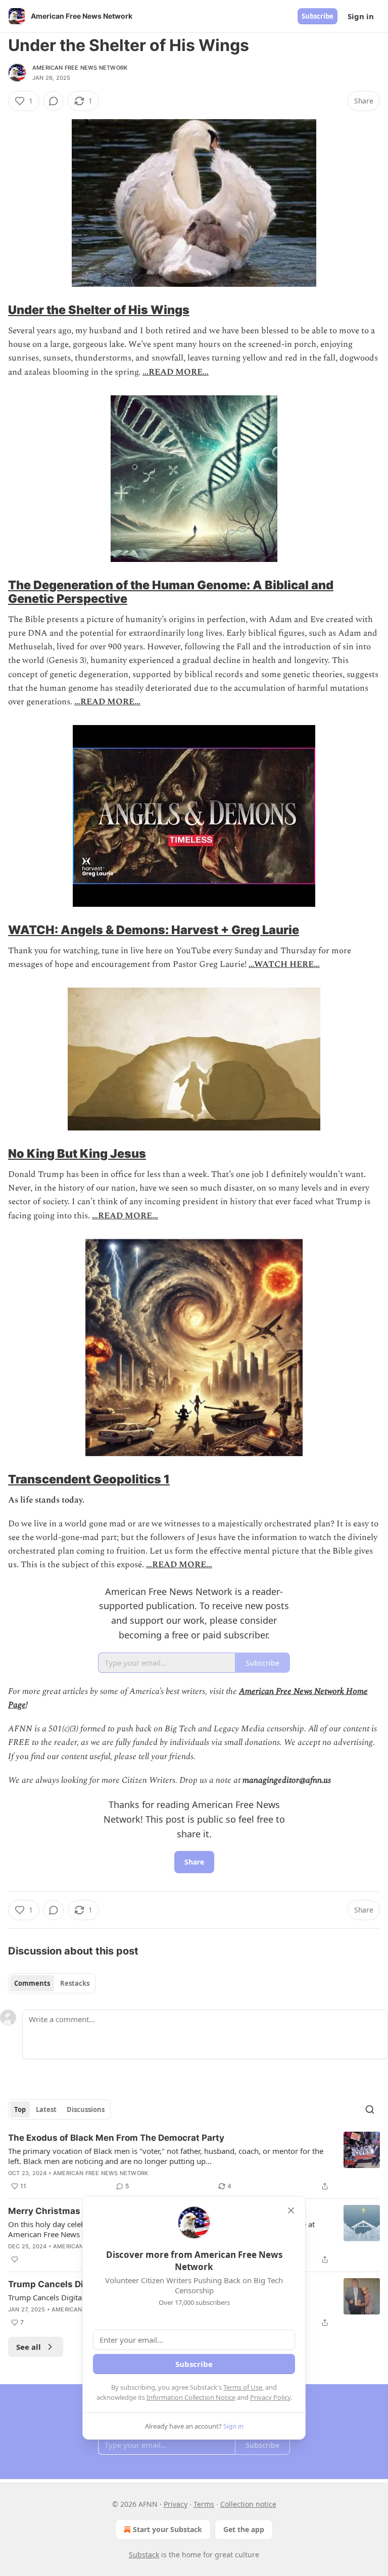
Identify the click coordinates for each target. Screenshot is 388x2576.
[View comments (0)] (54, 101)
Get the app (244, 2529)
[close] (291, 2210)
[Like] (15, 2259)
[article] (194, 2162)
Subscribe (318, 16)
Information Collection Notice (191, 2397)
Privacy (176, 2504)
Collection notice (248, 2504)
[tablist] (52, 1983)
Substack (144, 2555)
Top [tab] (20, 2109)
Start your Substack (167, 2529)
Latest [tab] (46, 2109)
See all (29, 2347)
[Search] (370, 2109)
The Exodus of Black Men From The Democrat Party (116, 2138)
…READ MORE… (176, 372)
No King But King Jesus (77, 1153)
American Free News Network (80, 68)
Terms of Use (243, 2387)
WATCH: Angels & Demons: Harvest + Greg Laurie (154, 930)
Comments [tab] (32, 1983)
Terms (204, 2504)
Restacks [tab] (75, 1983)
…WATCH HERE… (284, 964)
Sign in (361, 16)
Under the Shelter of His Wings (99, 310)
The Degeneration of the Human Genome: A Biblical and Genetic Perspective (171, 592)
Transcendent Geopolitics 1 (89, 1479)
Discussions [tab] (86, 2109)
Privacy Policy (270, 2397)
